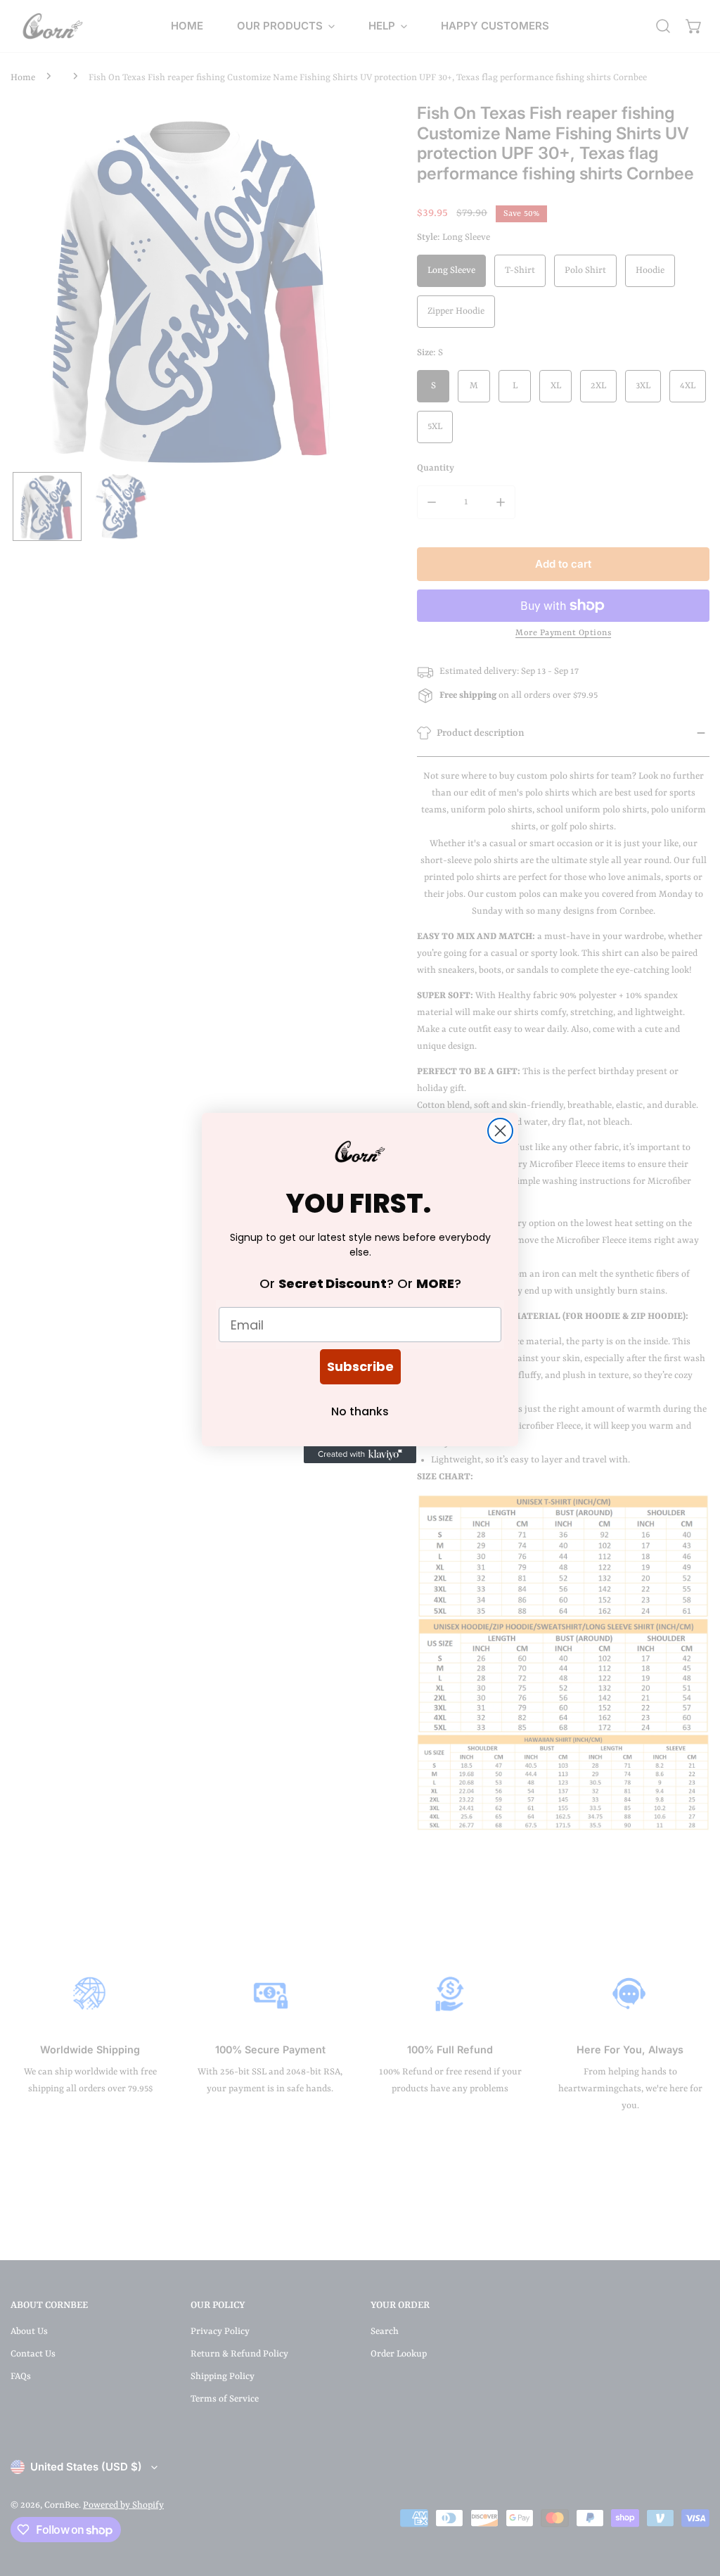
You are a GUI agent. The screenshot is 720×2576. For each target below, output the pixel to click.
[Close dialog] (500, 1131)
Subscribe (360, 1366)
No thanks (360, 1411)
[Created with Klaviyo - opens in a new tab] (360, 1455)
